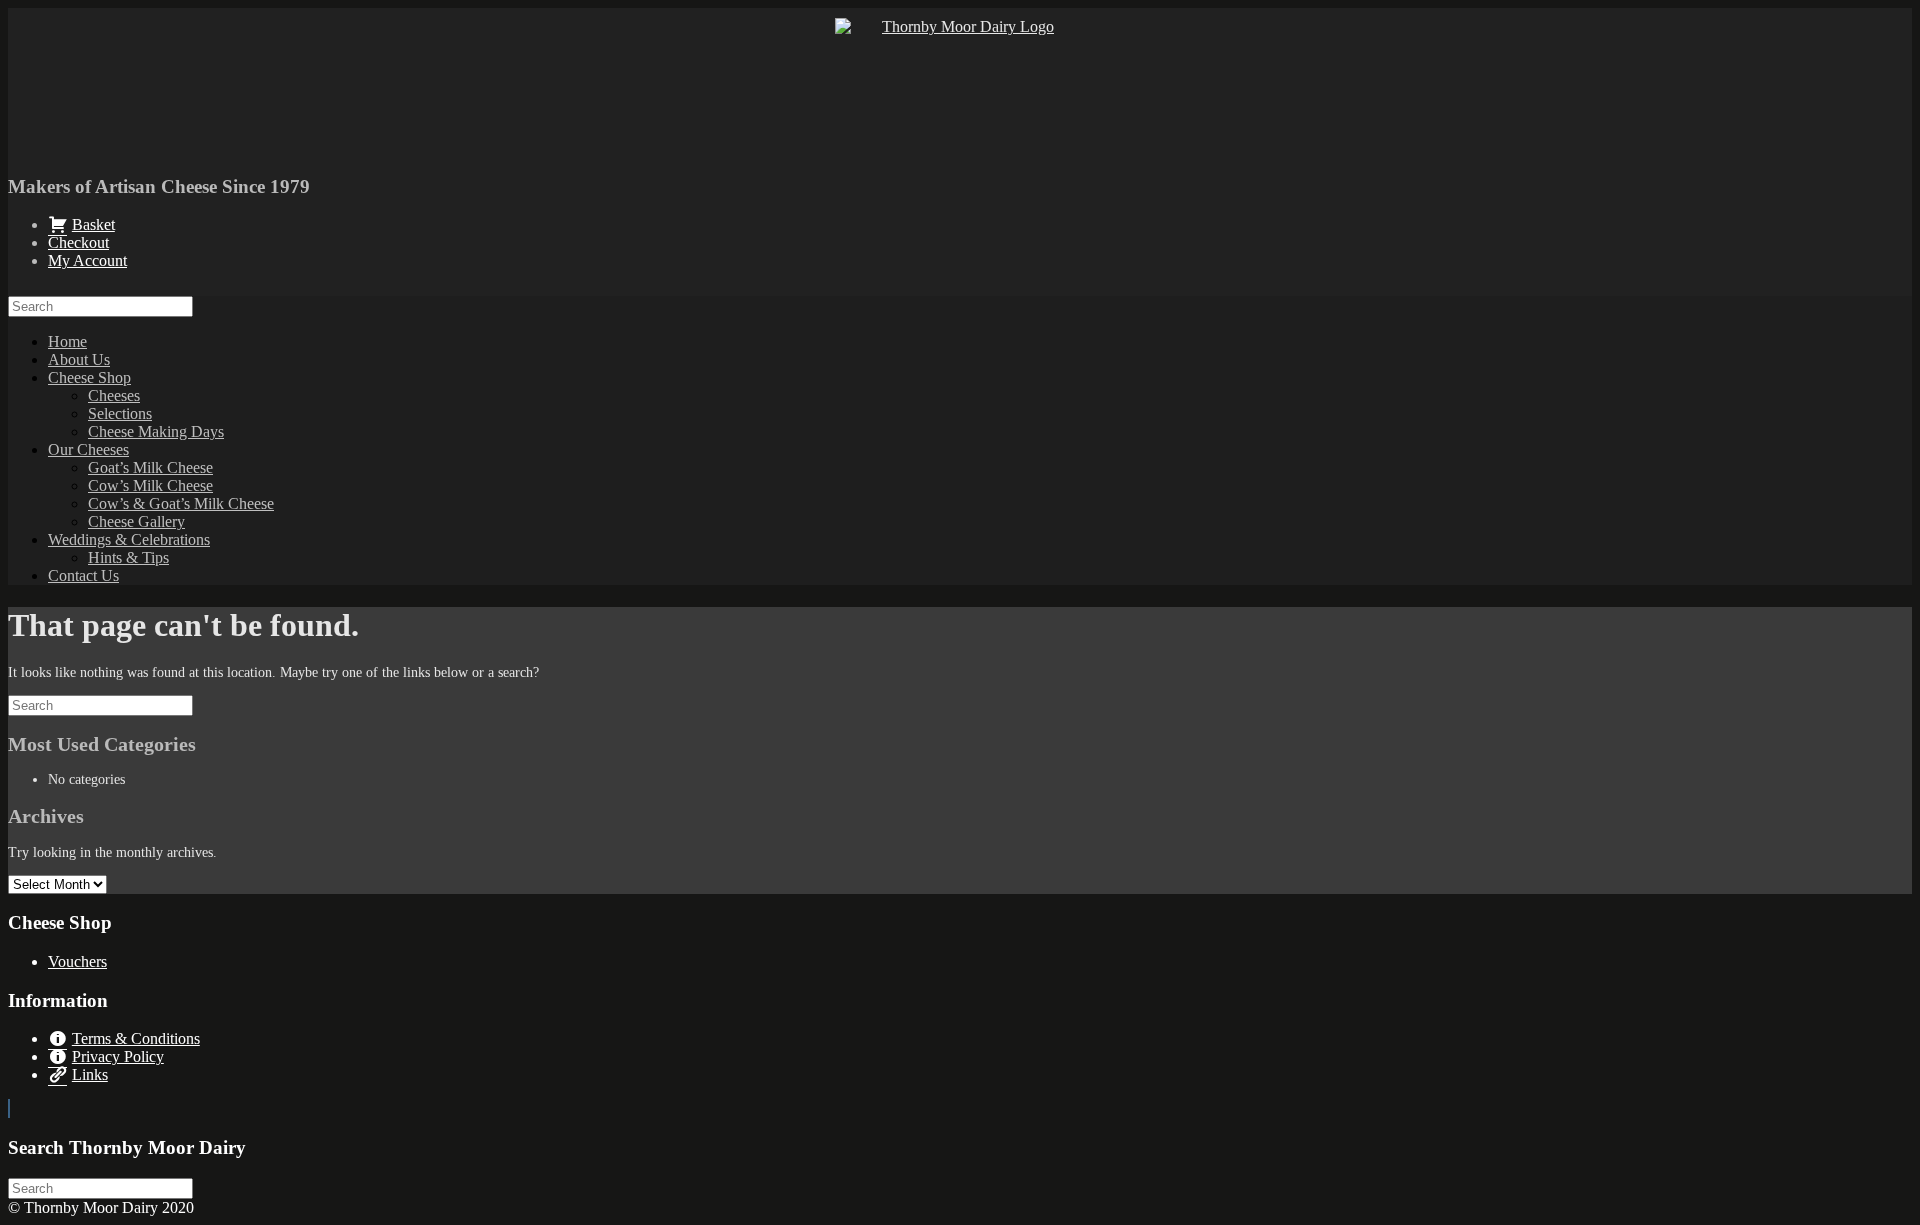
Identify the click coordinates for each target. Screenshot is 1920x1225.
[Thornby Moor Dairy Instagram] (9, 1108)
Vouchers (77, 961)
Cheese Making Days (156, 431)
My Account (87, 260)
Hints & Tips (128, 557)
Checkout (78, 242)
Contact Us (83, 575)
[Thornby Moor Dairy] (960, 87)
